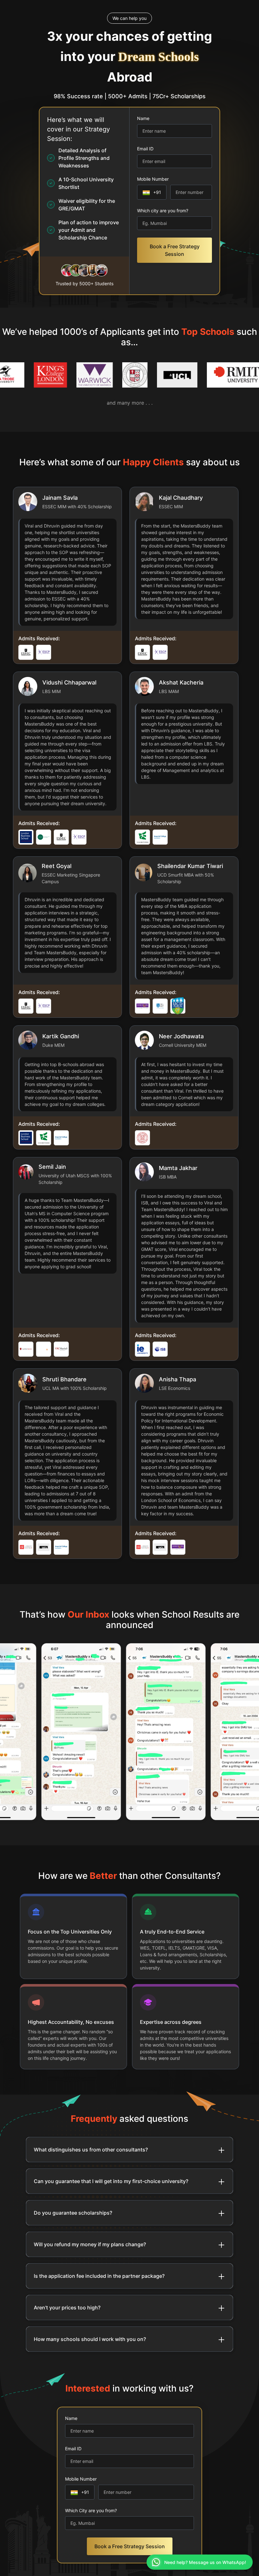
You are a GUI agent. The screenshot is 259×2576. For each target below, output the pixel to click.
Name (143, 118)
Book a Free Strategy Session (175, 250)
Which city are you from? (163, 211)
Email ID (145, 149)
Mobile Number (153, 179)
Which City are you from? (91, 2510)
